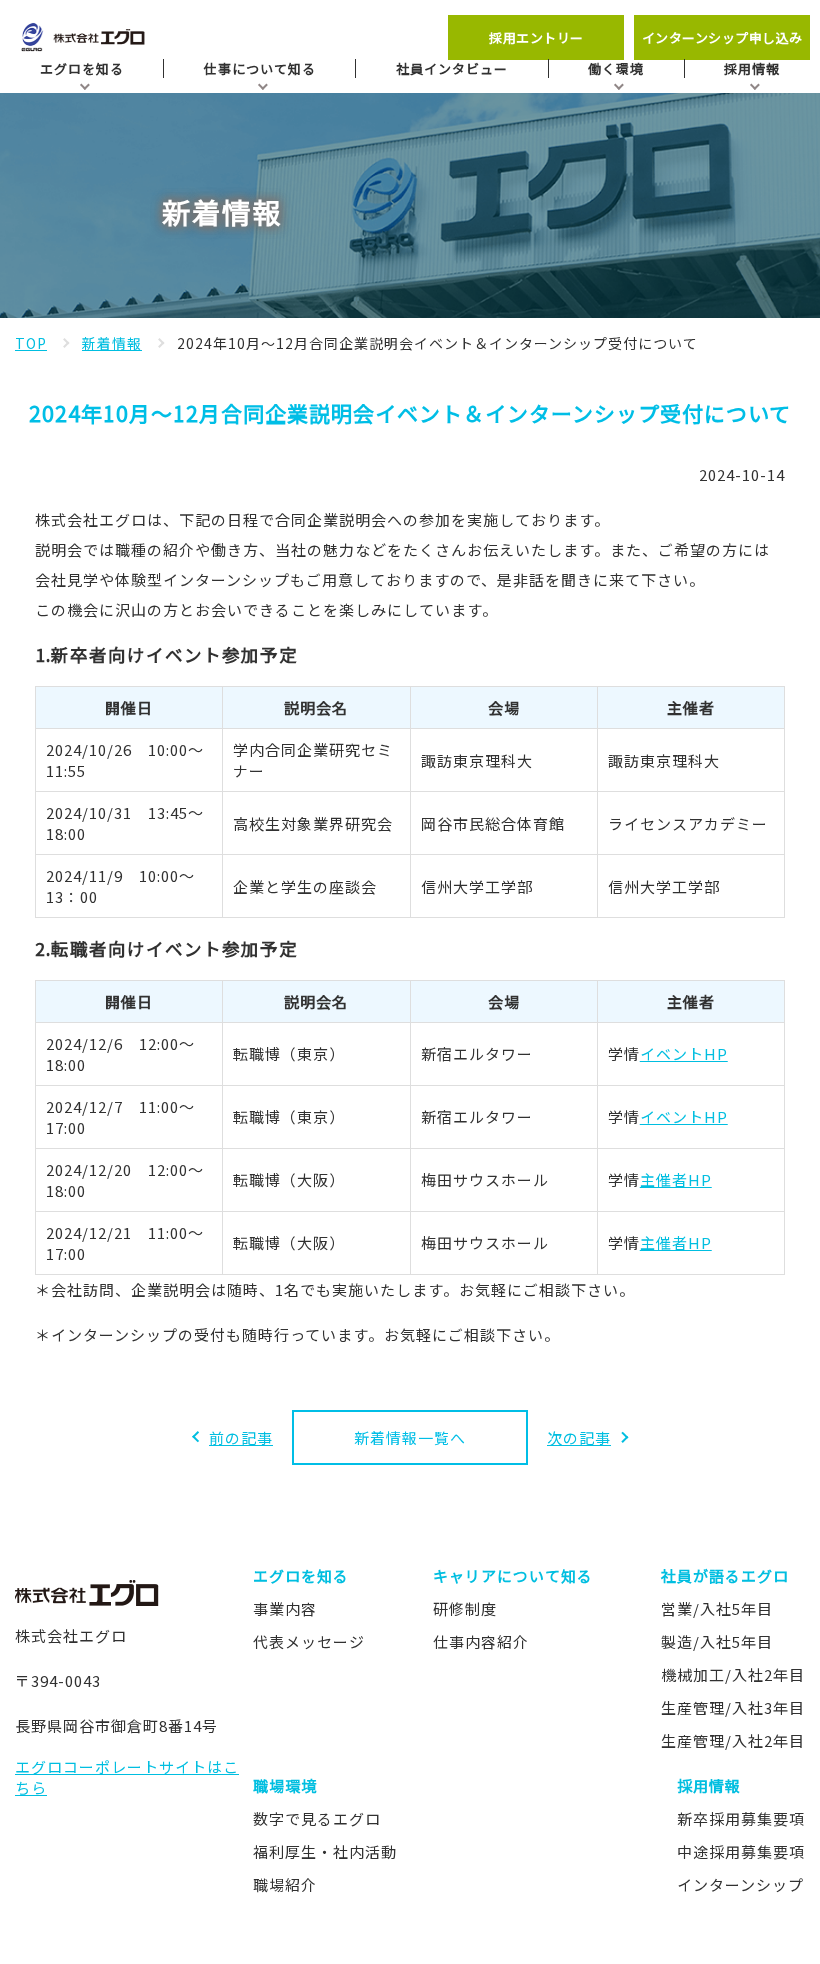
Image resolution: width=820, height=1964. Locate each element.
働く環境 (616, 68)
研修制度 (465, 1608)
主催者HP (676, 1179)
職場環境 (285, 1785)
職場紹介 (285, 1884)
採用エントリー (536, 37)
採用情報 (752, 68)
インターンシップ (740, 1884)
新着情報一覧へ (410, 1437)
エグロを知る (82, 68)
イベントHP (684, 1053)
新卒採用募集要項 (741, 1818)
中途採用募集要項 (741, 1851)
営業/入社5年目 (717, 1608)
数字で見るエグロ (317, 1818)
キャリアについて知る (513, 1575)
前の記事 (241, 1437)
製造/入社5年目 (717, 1641)
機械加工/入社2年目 (733, 1674)
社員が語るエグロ (725, 1575)
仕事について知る (260, 68)
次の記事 (579, 1437)
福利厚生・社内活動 (325, 1851)
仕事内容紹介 (481, 1641)
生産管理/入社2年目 (733, 1740)
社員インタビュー (452, 68)
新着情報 (112, 343)
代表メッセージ (309, 1641)
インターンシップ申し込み (722, 37)
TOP (31, 343)
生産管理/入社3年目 (733, 1707)
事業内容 (285, 1608)
